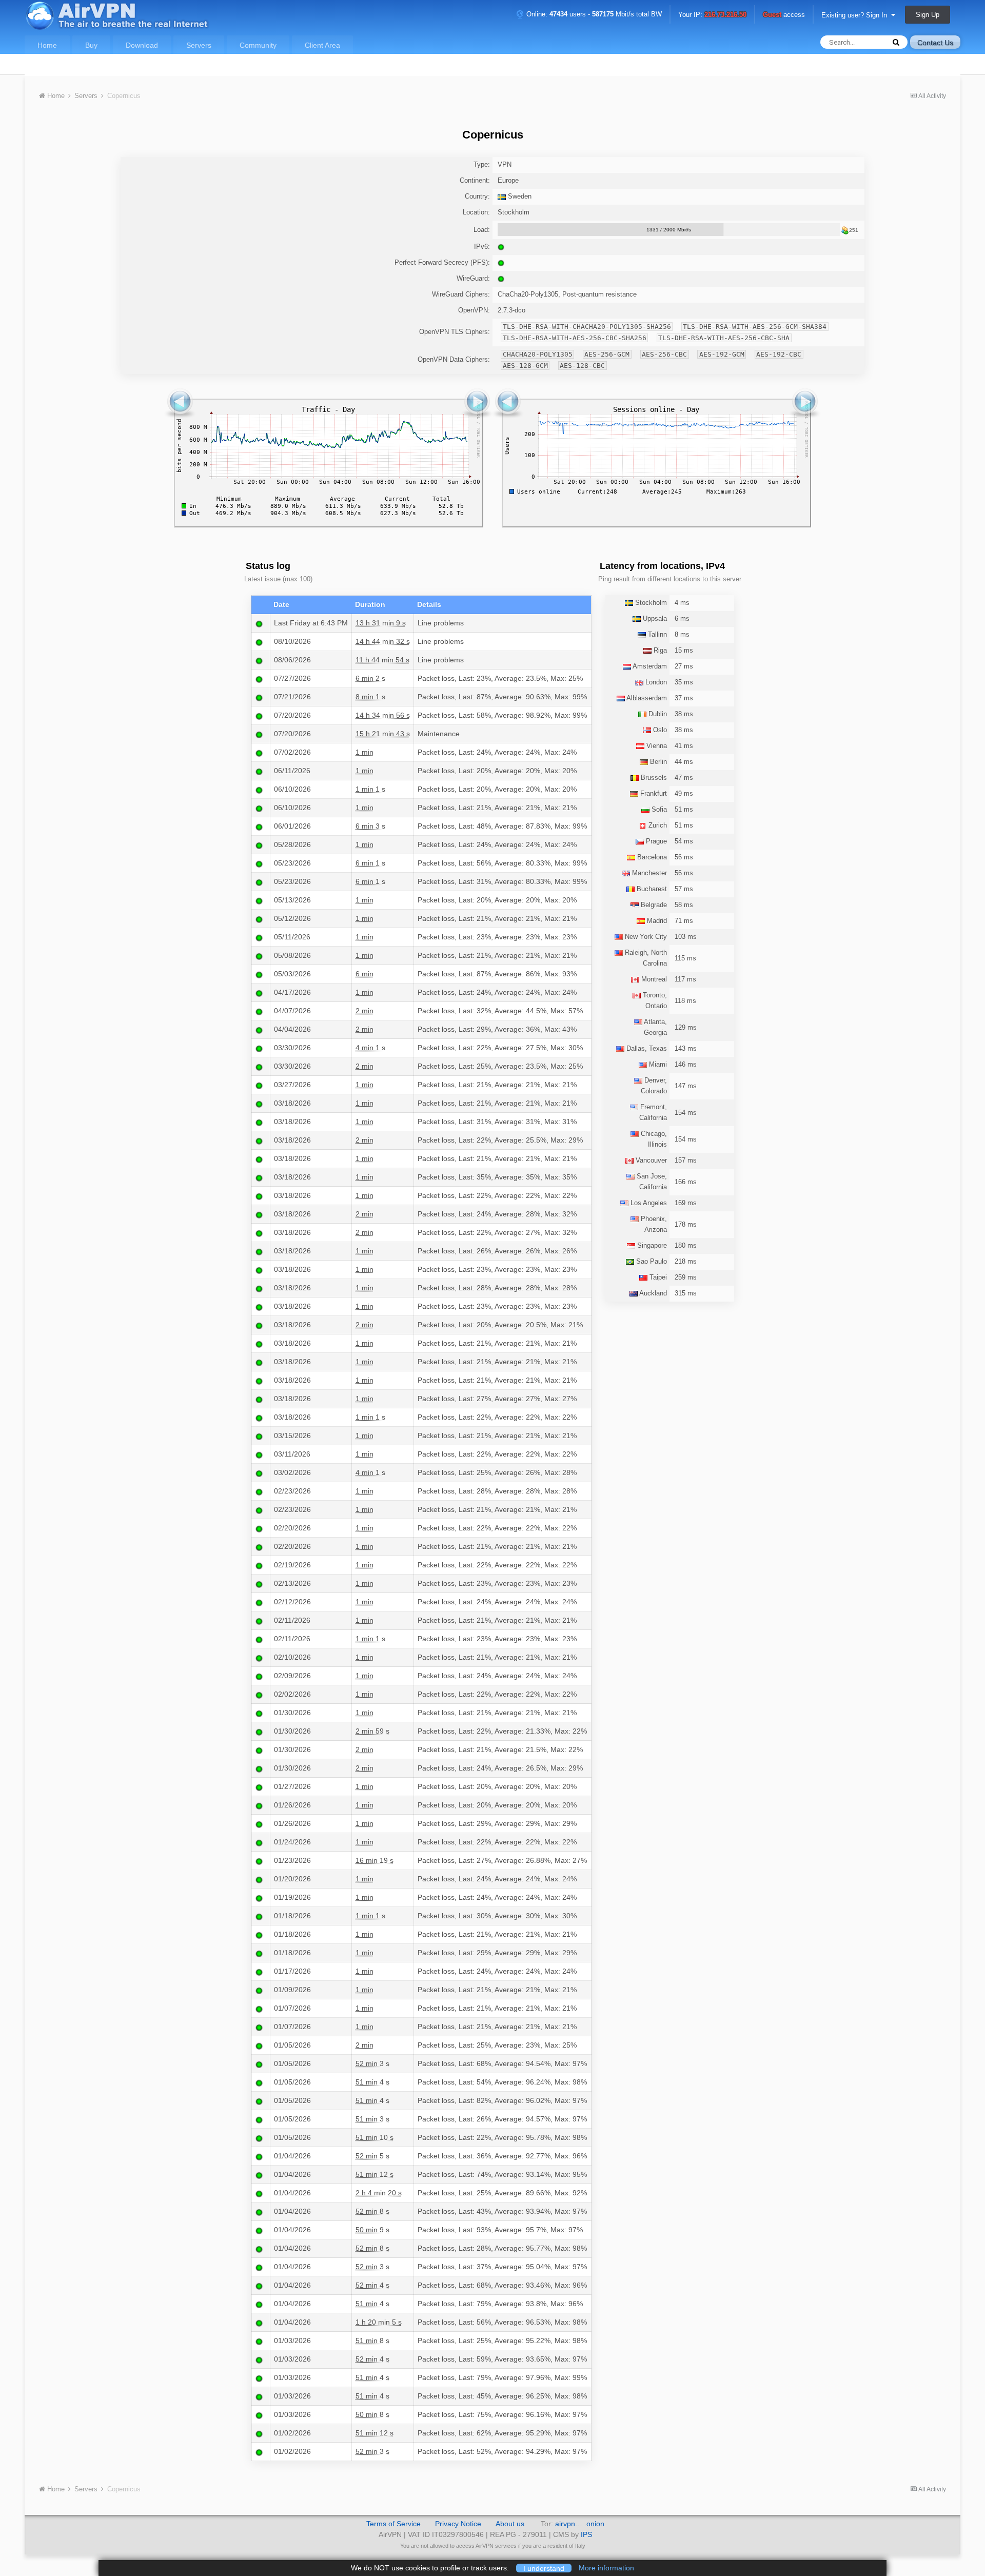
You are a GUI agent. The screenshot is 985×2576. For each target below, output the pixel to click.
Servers (199, 45)
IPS (586, 2534)
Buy (91, 45)
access (784, 15)
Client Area (322, 45)
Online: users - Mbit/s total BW (593, 14)
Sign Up (928, 15)
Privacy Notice (458, 2524)
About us (510, 2524)
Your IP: (712, 15)
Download (142, 45)
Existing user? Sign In (856, 15)
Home (47, 45)
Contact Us (935, 43)
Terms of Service (393, 2524)
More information (606, 2568)
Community (258, 45)
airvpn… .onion (580, 2524)
